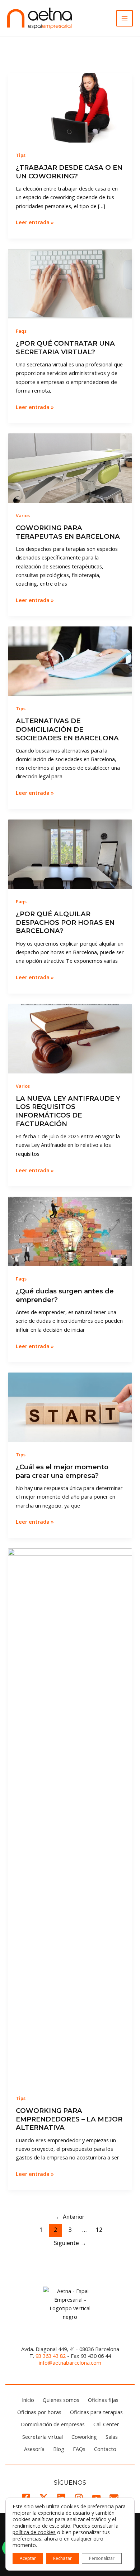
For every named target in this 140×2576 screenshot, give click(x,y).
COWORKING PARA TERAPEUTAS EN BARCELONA (68, 532)
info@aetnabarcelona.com (70, 2363)
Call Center (106, 2424)
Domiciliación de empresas (53, 2424)
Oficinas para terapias (96, 2412)
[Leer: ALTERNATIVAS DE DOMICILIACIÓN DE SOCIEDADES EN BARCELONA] (70, 660)
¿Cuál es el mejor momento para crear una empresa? (62, 1471)
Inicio (28, 2400)
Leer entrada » (35, 222)
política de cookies (34, 2532)
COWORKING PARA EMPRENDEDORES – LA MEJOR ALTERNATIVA (69, 2119)
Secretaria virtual (43, 2437)
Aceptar (28, 2558)
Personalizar (102, 2558)
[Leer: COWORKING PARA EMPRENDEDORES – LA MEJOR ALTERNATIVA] (70, 1816)
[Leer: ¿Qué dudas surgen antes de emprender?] (70, 1231)
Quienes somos (61, 2400)
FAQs (79, 2449)
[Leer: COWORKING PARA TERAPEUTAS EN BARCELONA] (70, 467)
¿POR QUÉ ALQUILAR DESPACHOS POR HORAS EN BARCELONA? (65, 922)
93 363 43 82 (51, 2356)
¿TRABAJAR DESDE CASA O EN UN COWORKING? (69, 172)
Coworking (84, 2437)
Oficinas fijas (103, 2400)
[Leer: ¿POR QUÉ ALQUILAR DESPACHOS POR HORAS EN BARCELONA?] (70, 854)
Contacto (105, 2449)
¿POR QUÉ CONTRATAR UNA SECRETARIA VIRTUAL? (65, 348)
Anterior (70, 2217)
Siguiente (70, 2243)
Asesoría (34, 2449)
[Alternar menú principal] (125, 18)
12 (99, 2230)
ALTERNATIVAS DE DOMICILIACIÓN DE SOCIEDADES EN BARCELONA (67, 729)
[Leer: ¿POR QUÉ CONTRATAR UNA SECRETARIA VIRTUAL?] (70, 283)
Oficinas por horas (39, 2412)
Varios (23, 515)
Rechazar (62, 2558)
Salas (112, 2437)
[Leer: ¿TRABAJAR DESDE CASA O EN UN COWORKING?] (70, 107)
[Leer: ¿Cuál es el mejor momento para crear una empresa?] (70, 1407)
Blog (59, 2449)
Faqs (21, 331)
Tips (21, 155)
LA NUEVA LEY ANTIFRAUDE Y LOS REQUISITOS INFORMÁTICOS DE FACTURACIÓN (68, 1111)
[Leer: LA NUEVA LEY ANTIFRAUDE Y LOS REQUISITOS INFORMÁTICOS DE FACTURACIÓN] (70, 1038)
